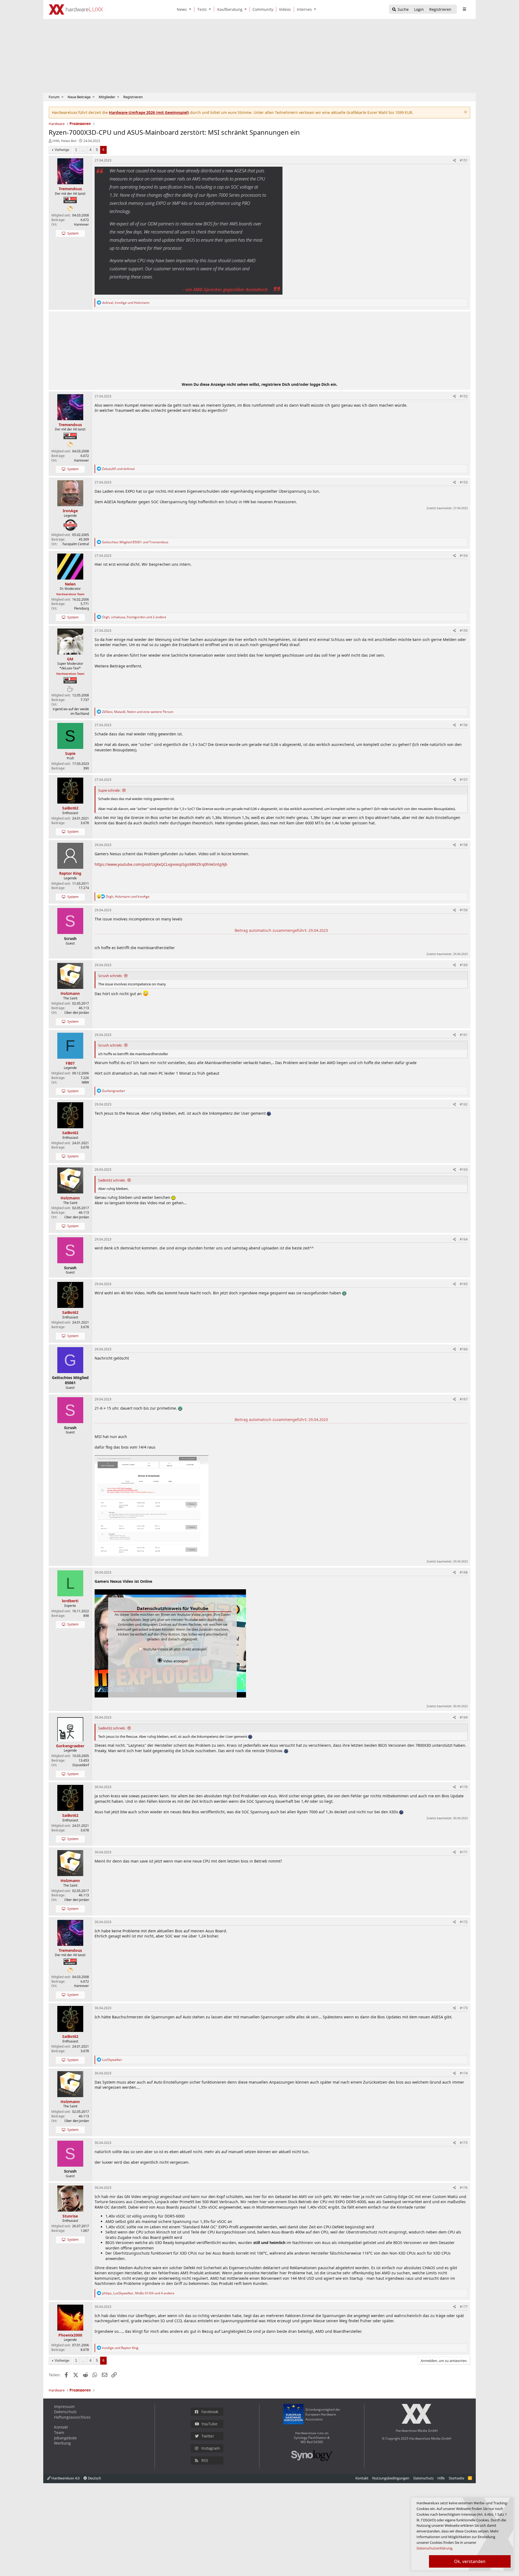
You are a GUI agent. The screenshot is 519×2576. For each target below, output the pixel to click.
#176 (464, 2188)
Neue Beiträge (79, 97)
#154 (464, 556)
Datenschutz (65, 2412)
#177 (464, 2307)
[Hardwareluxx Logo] (76, 9)
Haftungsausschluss (72, 2417)
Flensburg (81, 608)
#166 (464, 1349)
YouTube (209, 2424)
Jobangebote (65, 2438)
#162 (464, 1104)
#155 (464, 631)
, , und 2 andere (134, 617)
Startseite (456, 2478)
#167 (464, 1399)
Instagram (211, 2448)
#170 (464, 1787)
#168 (464, 1572)
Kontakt (61, 2427)
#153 (464, 482)
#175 (464, 2143)
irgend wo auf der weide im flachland (71, 711)
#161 (464, 1035)
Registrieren (133, 97)
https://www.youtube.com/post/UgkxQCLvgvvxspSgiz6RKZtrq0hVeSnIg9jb (161, 864)
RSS (205, 2460)
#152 (464, 396)
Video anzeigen (175, 1661)
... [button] (83, 150)
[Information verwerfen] (465, 113)
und (118, 469)
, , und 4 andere (138, 2293)
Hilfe (441, 2478)
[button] (191, 9)
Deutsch (94, 2478)
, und (126, 303)
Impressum (64, 2406)
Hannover (81, 224)
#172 (464, 1922)
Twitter (208, 2436)
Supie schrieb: (109, 790)
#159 (464, 910)
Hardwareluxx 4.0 (65, 2478)
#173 (464, 2008)
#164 (464, 1239)
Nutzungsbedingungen (391, 2478)
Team (59, 2432)
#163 (464, 1169)
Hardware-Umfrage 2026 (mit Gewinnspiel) (149, 112)
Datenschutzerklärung (434, 2548)
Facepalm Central (76, 544)
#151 (464, 160)
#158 (464, 845)
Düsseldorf (81, 1765)
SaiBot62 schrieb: (112, 1180)
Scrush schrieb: (110, 976)
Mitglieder (107, 97)
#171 (464, 1852)
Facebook (210, 2412)
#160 (464, 965)
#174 (464, 2073)
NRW (85, 1082)
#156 (464, 725)
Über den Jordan (77, 1013)
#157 (464, 780)
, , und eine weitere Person (138, 712)
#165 (464, 1284)
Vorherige (62, 150)
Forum (54, 97)
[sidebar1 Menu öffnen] (464, 9)
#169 (464, 1717)
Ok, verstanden (470, 2561)
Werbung (62, 2443)
